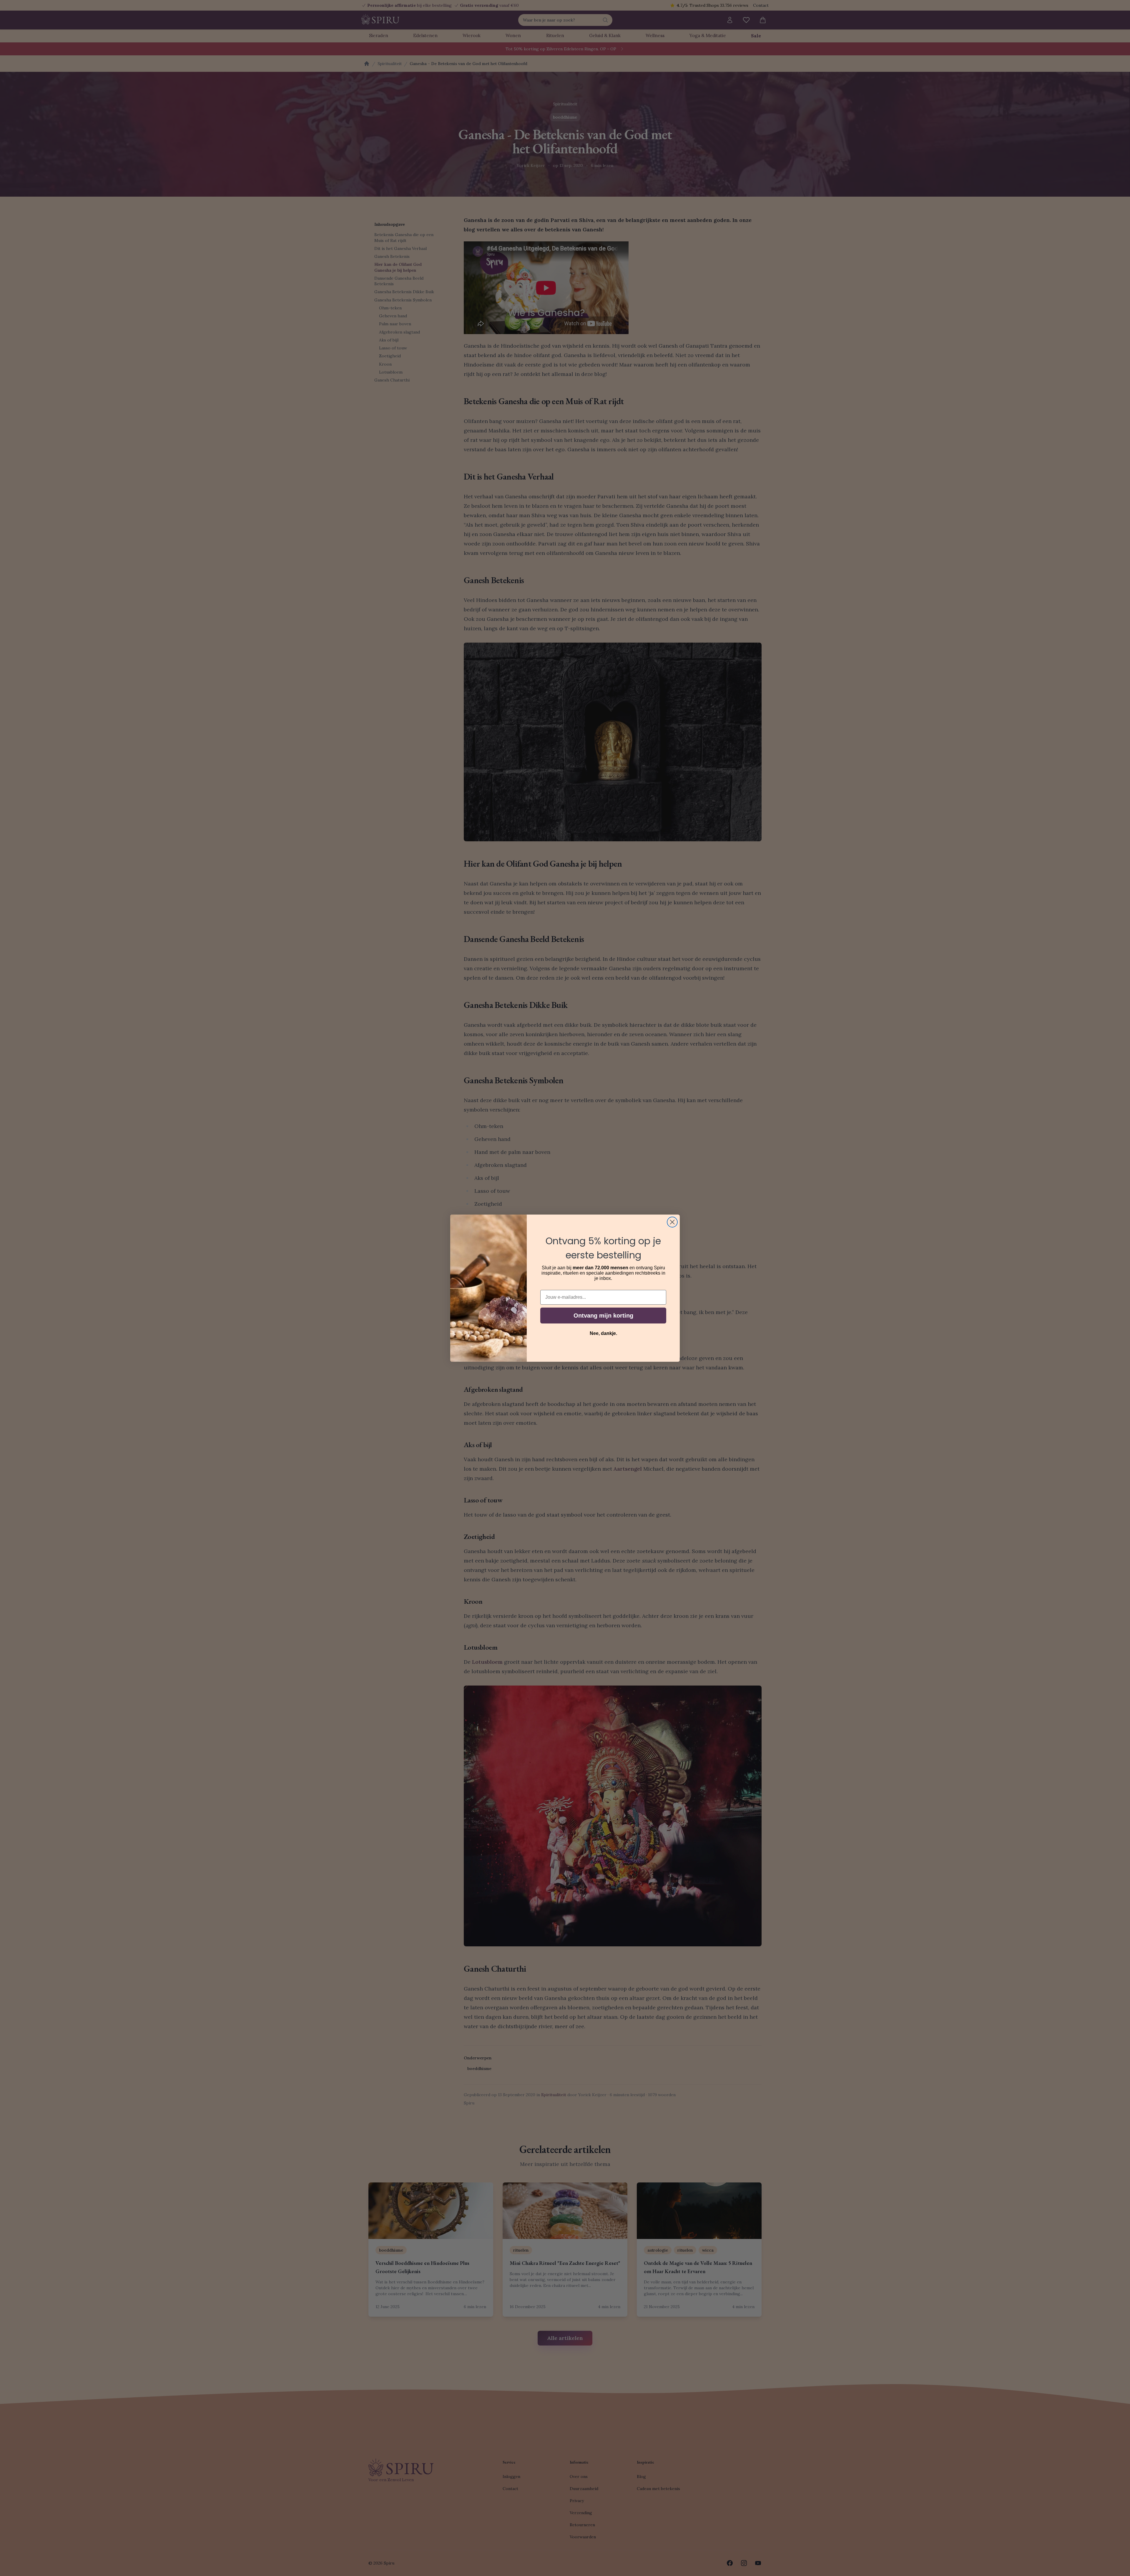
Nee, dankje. (603, 1333)
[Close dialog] (672, 1222)
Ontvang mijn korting (603, 1316)
